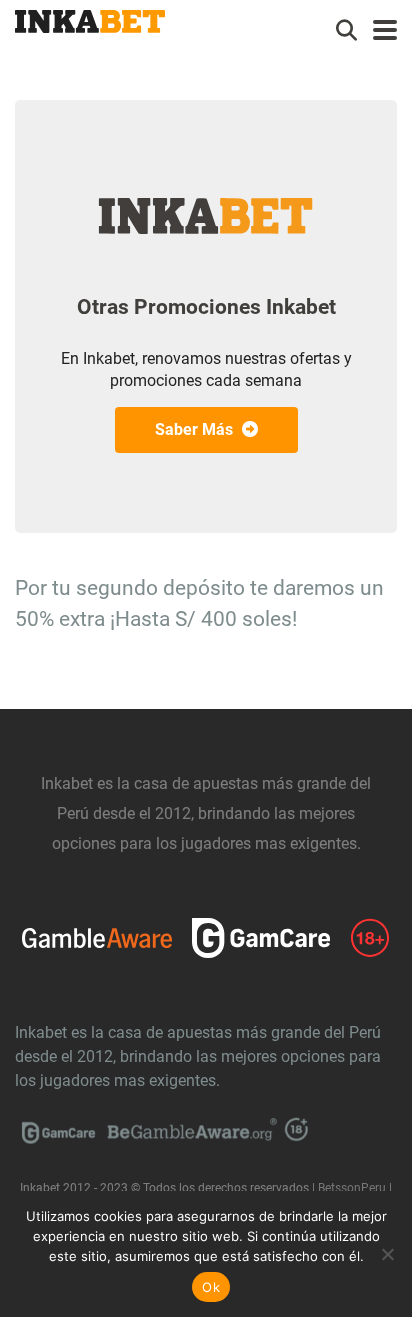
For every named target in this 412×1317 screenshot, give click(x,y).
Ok (211, 1287)
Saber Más (196, 429)
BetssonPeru (352, 1188)
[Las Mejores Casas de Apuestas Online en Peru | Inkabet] (90, 19)
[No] (387, 1254)
